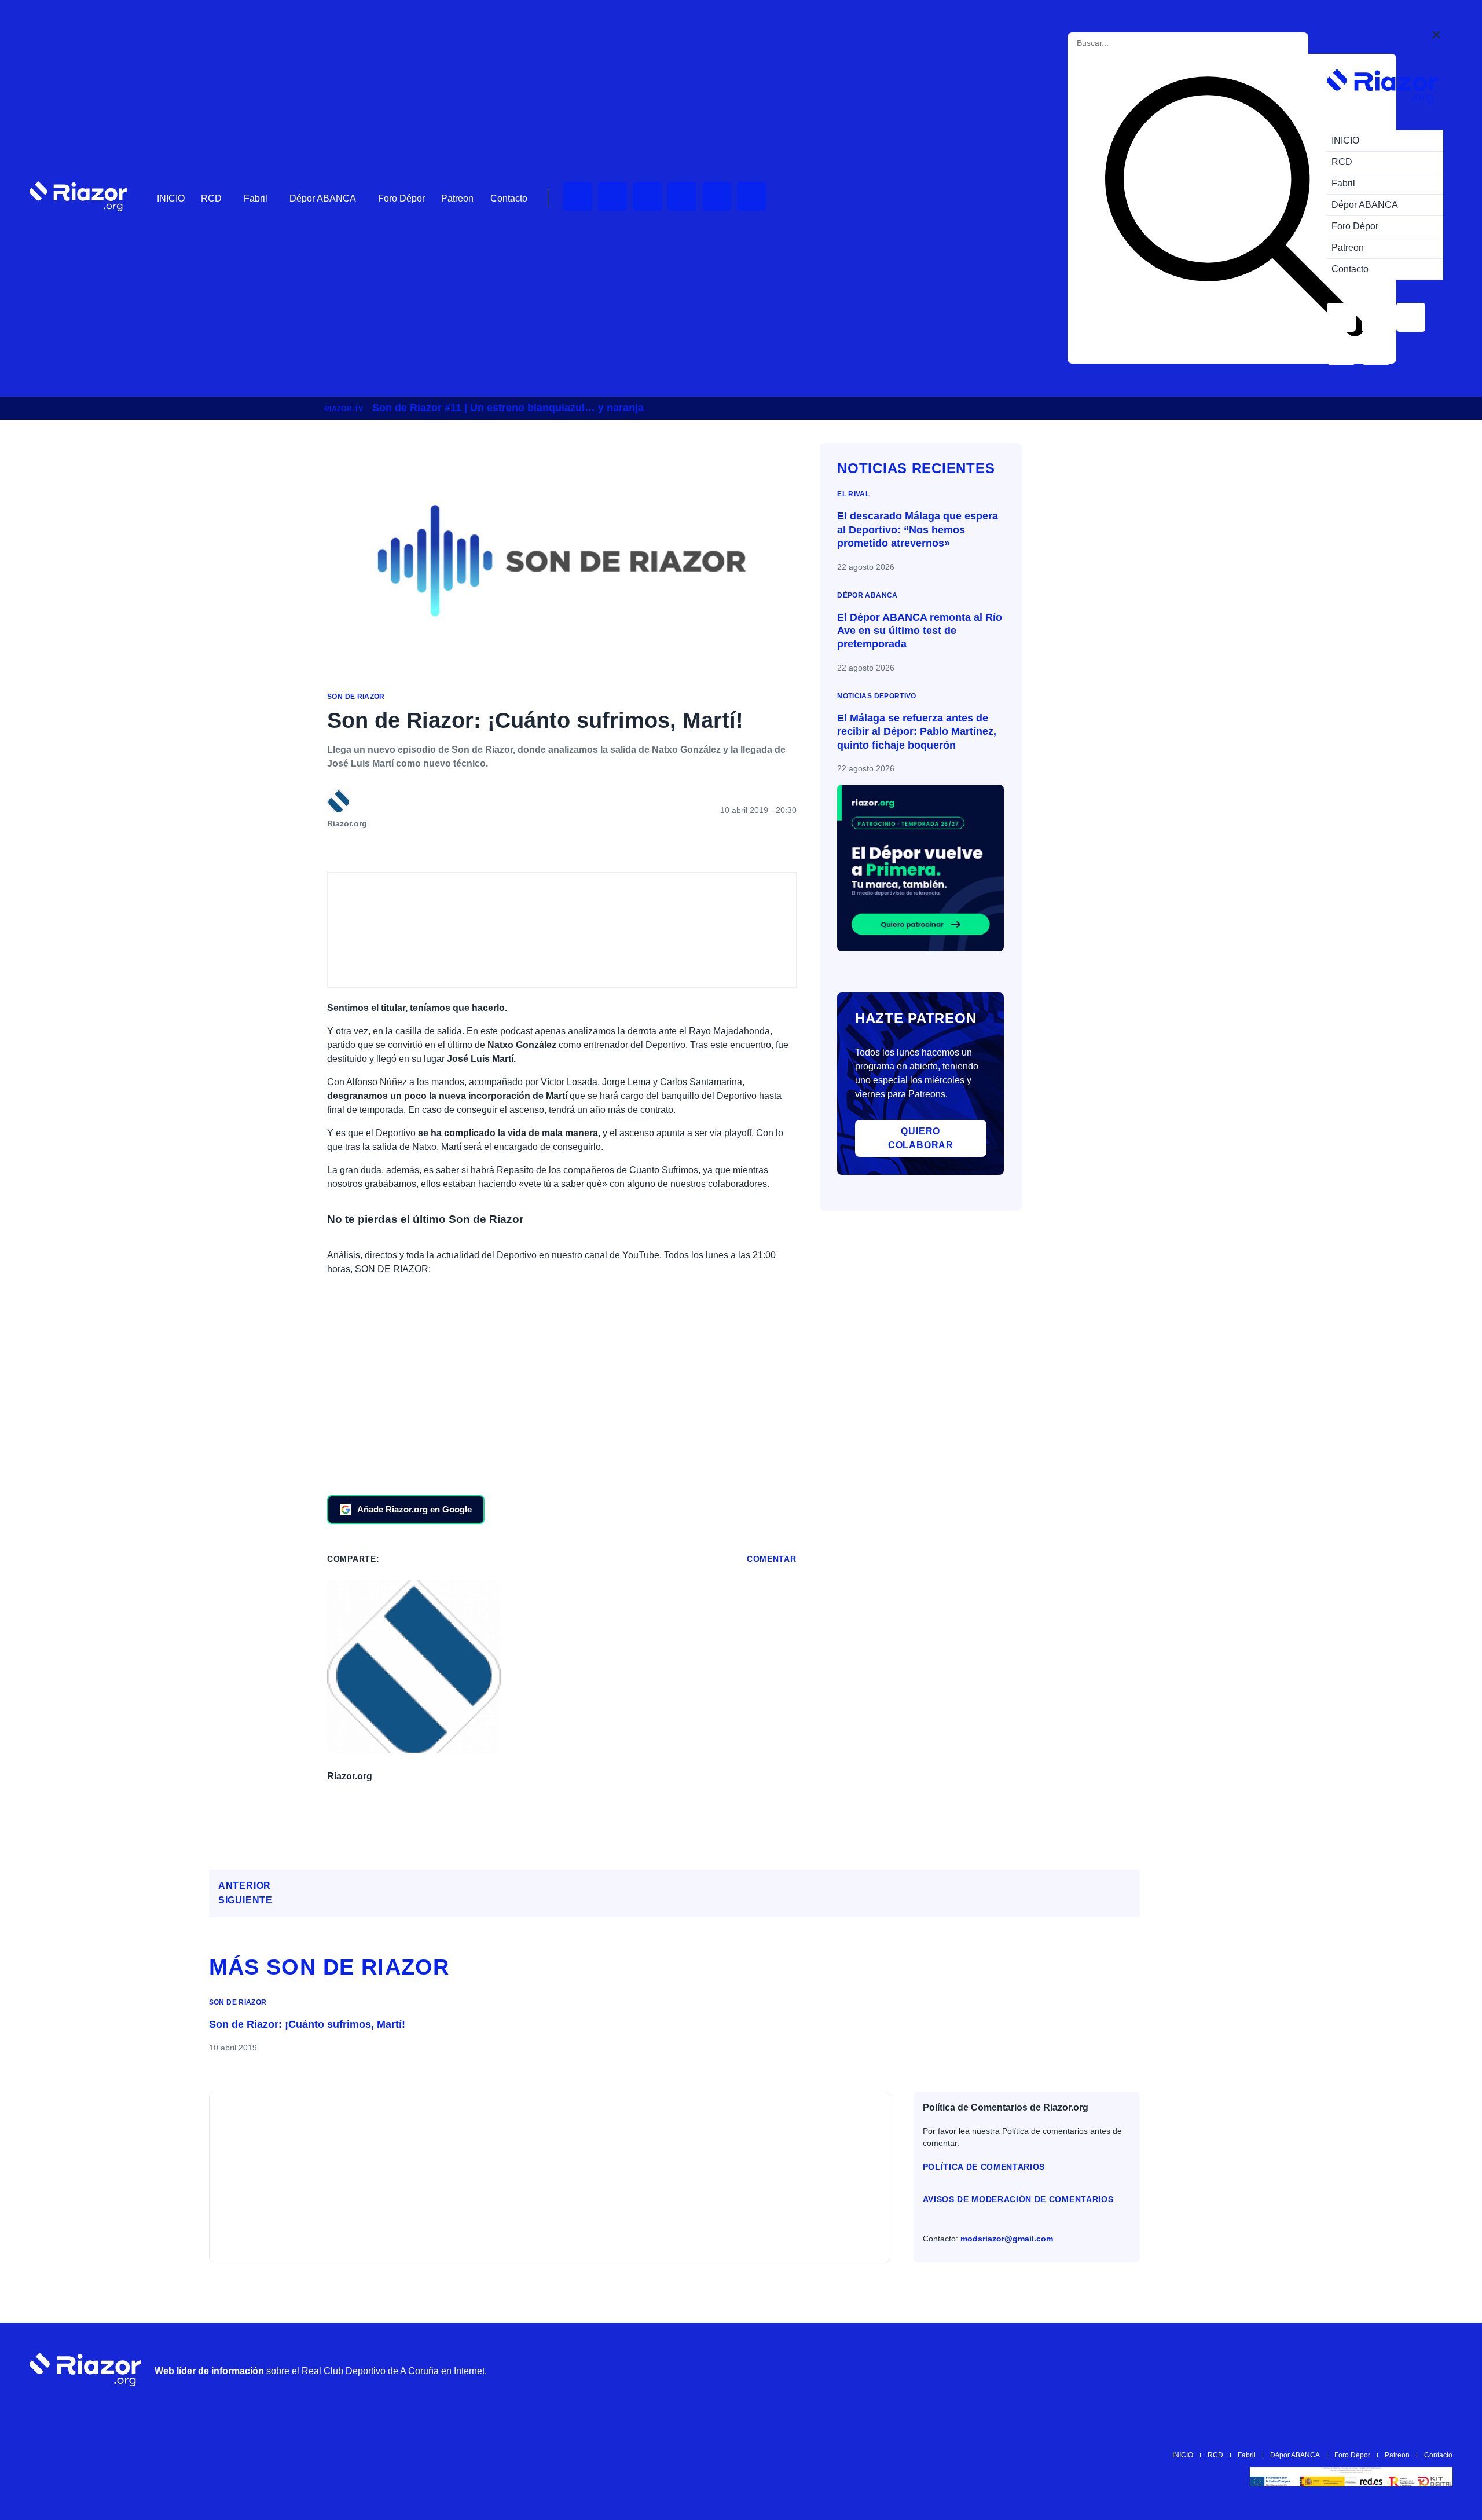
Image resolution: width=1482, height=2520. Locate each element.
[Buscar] (1234, 209)
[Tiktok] (717, 196)
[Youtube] (578, 196)
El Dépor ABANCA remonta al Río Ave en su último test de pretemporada (920, 631)
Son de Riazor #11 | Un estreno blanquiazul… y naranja (508, 408)
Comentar (772, 1559)
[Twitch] (612, 196)
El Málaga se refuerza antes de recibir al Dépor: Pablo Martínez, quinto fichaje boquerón (917, 732)
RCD (211, 198)
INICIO (171, 198)
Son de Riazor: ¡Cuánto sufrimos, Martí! (307, 2024)
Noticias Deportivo (876, 696)
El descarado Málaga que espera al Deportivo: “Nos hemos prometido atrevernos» (918, 530)
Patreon (457, 198)
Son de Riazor (356, 697)
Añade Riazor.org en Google (414, 1509)
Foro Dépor (401, 198)
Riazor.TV (344, 409)
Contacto (509, 198)
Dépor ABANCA (323, 198)
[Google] (1438, 2369)
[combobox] (1129, 43)
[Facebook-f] (751, 196)
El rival (853, 494)
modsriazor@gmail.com (1007, 2239)
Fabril (256, 198)
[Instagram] (647, 196)
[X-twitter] (682, 196)
